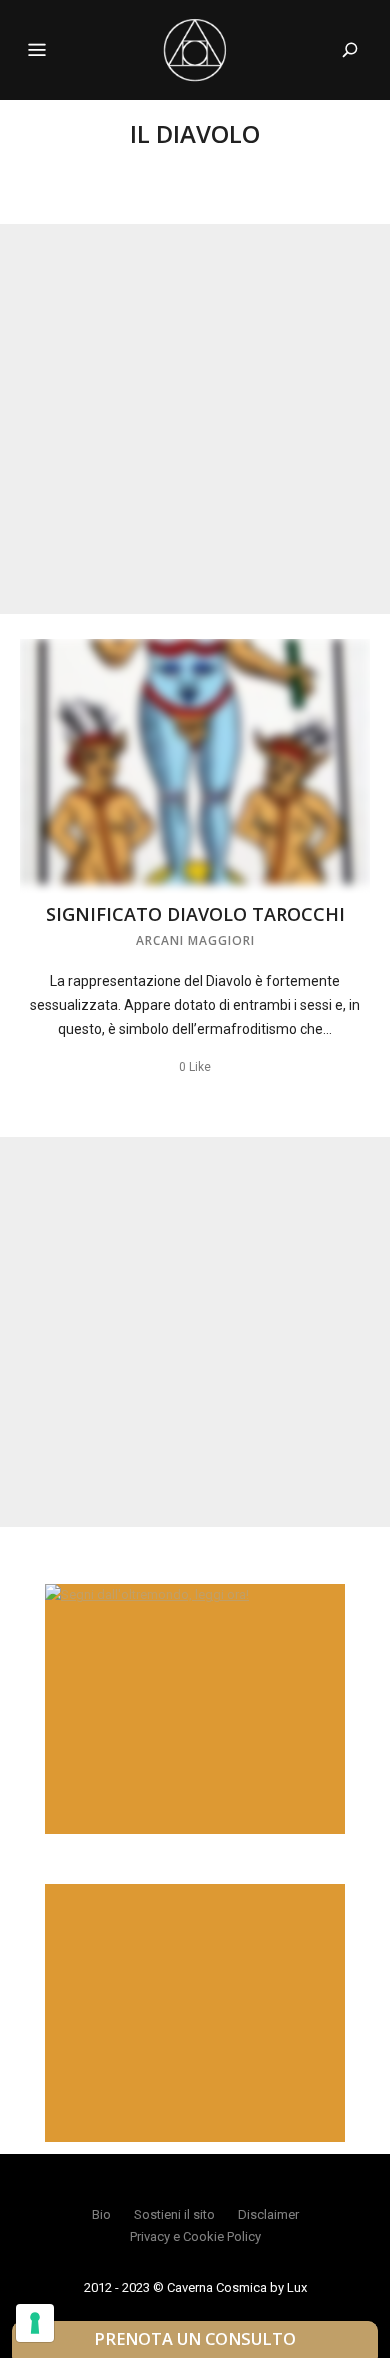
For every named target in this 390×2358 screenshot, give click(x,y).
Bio (101, 2214)
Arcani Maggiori (195, 940)
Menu (37, 50)
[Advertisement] (195, 419)
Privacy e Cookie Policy (195, 2236)
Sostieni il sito (174, 2214)
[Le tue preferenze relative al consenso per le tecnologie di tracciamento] (35, 2323)
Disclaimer (268, 2214)
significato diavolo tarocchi (195, 914)
